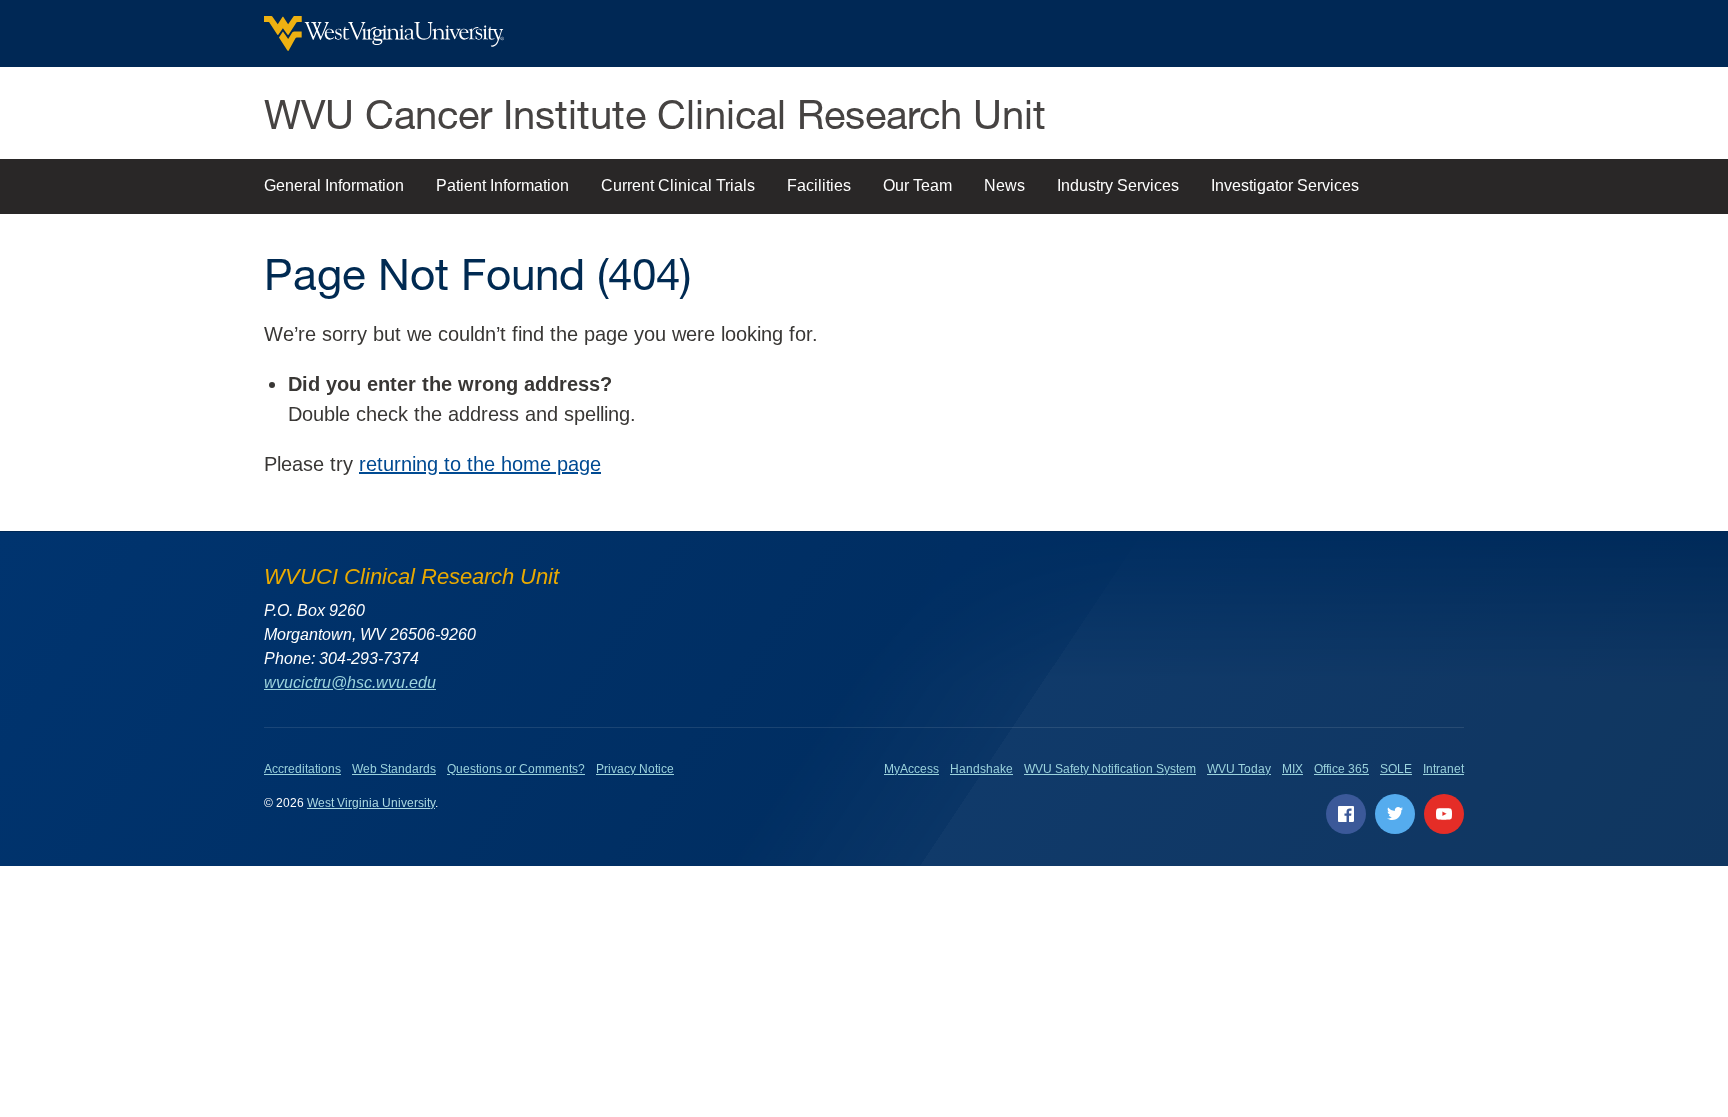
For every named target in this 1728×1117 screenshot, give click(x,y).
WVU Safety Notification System (1110, 769)
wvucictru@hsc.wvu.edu (350, 682)
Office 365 (1341, 769)
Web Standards (394, 769)
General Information (334, 185)
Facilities (819, 185)
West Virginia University (371, 803)
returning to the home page (480, 464)
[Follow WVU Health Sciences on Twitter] (1395, 814)
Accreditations (302, 769)
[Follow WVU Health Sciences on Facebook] (1346, 814)
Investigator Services (1285, 185)
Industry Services (1118, 185)
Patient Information (502, 185)
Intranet (1443, 769)
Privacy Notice (635, 769)
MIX (1292, 769)
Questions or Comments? (516, 769)
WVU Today (1239, 769)
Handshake (981, 769)
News (1004, 185)
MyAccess (911, 769)
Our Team (917, 185)
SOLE (1396, 769)
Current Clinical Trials (678, 185)
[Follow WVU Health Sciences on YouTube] (1444, 814)
